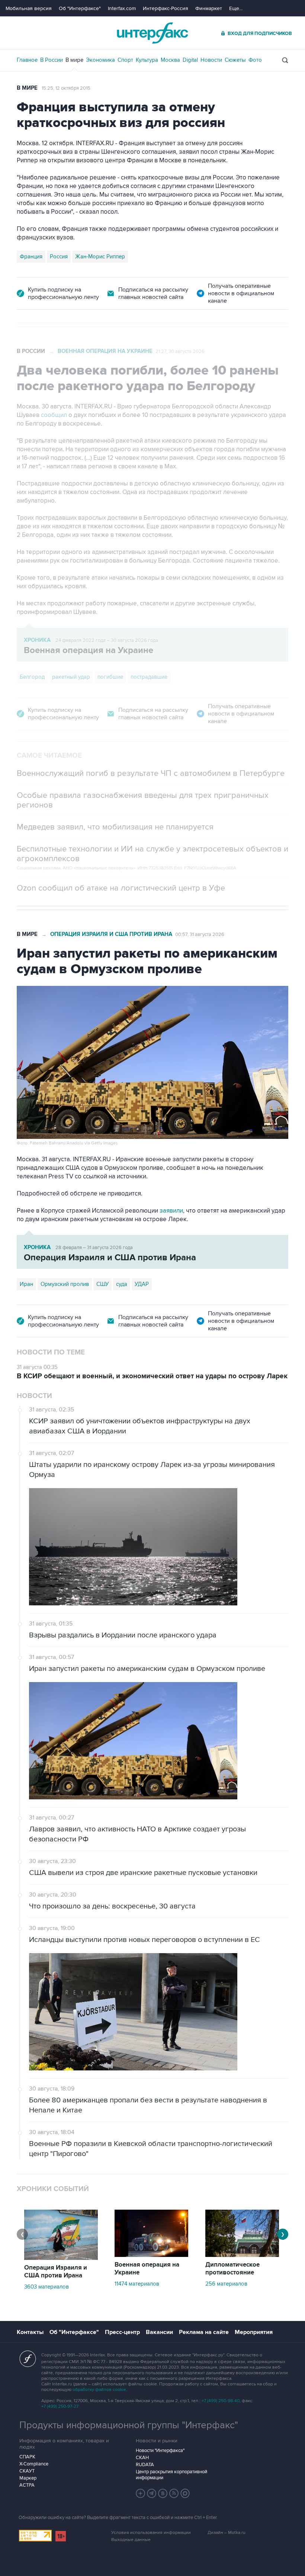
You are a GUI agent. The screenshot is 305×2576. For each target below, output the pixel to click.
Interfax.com (122, 8)
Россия (59, 257)
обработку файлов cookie (99, 2390)
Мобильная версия (29, 8)
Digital (190, 60)
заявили (171, 1211)
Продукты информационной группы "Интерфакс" (129, 2425)
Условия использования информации (151, 2533)
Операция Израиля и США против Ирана (111, 934)
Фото (255, 60)
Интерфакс (152, 33)
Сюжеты (235, 60)
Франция (31, 257)
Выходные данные (131, 2540)
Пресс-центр (122, 2332)
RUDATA (145, 2465)
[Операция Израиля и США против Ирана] (61, 2258)
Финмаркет (209, 8)
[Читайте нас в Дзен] (141, 2493)
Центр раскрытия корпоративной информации (171, 2475)
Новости (211, 60)
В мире (74, 60)
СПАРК (27, 2457)
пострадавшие (149, 677)
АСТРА (27, 2485)
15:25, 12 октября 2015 (66, 88)
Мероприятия (254, 2332)
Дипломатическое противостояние (232, 2269)
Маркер (28, 2478)
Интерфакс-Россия (166, 8)
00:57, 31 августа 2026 (200, 934)
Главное (27, 60)
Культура (147, 60)
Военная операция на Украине (105, 351)
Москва (170, 60)
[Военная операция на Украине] (151, 2255)
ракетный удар (71, 677)
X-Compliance (34, 2464)
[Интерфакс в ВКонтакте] (163, 2493)
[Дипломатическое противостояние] (242, 2255)
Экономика (100, 60)
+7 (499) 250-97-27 (60, 2406)
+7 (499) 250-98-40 (221, 2401)
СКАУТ (27, 2471)
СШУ (102, 1284)
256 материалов (226, 2284)
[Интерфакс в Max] (185, 2493)
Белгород (32, 677)
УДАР (142, 1284)
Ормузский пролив (65, 1284)
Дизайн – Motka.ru (227, 2533)
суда (122, 1284)
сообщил (55, 415)
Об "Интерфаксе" (80, 8)
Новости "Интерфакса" (160, 2451)
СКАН (142, 2458)
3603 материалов (46, 2287)
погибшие (110, 677)
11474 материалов (137, 2284)
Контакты (30, 2332)
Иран (26, 1284)
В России (52, 60)
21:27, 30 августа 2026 (180, 351)
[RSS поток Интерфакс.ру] (174, 2493)
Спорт (125, 60)
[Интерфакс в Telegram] (152, 2493)
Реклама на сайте (204, 2332)
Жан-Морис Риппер (100, 257)
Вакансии (159, 2332)
